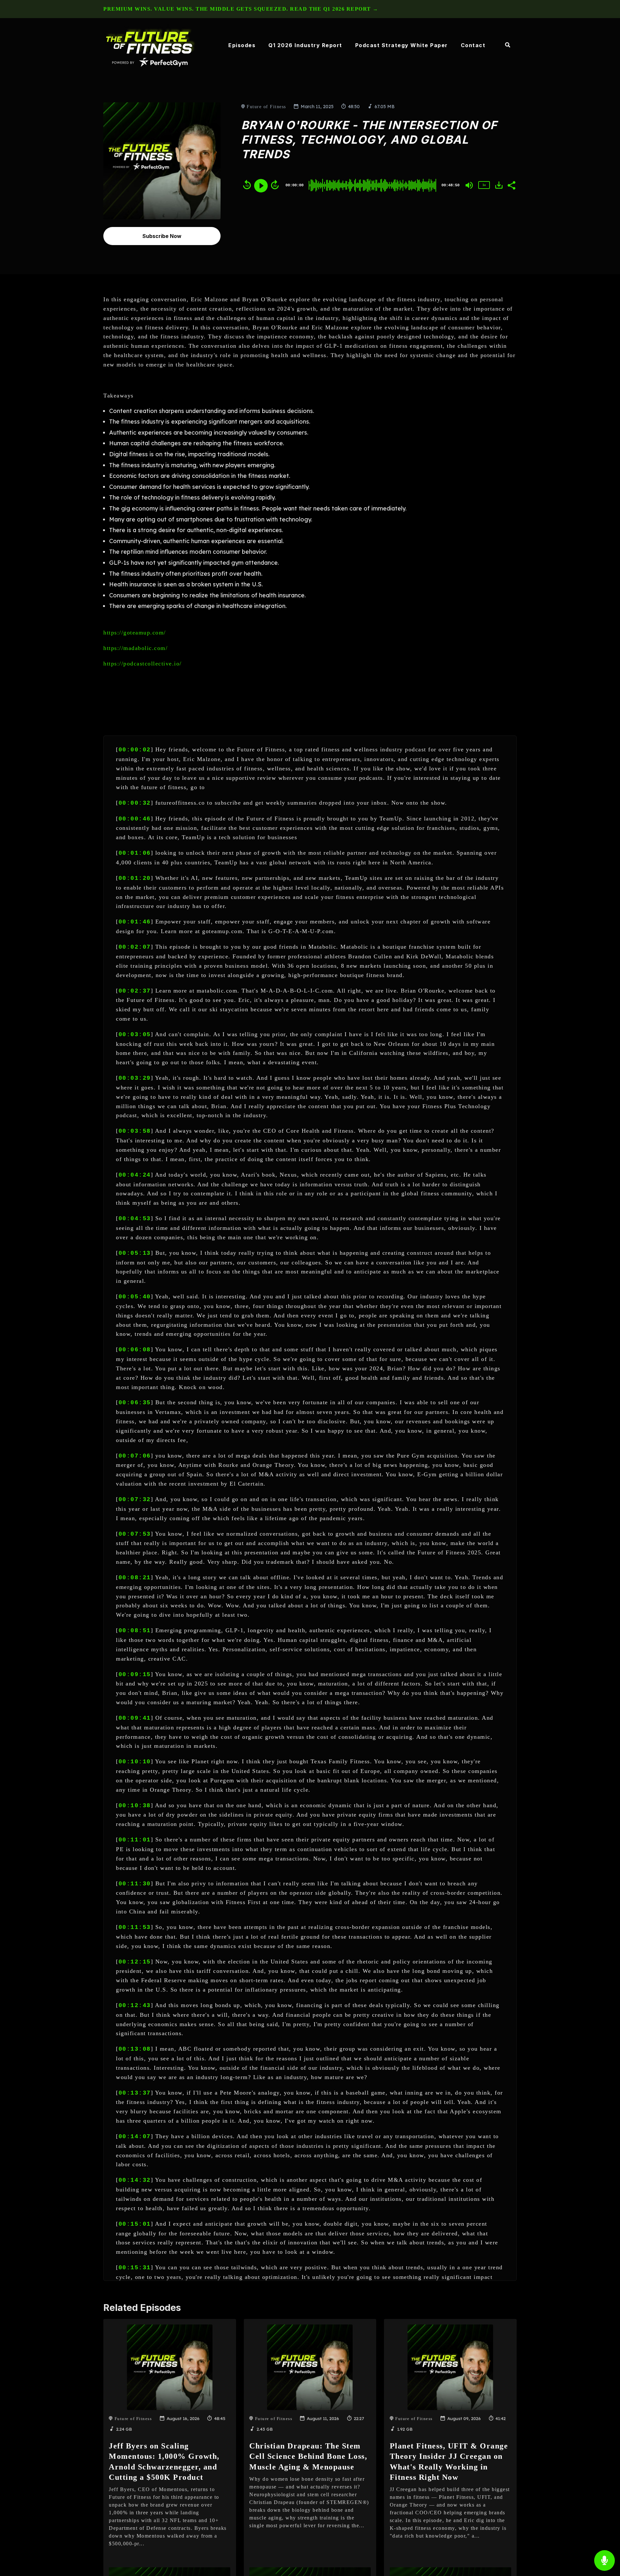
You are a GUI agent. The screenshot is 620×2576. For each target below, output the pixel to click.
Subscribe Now (162, 236)
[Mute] (469, 185)
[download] (499, 185)
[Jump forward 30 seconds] (275, 185)
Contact (473, 45)
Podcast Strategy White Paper (402, 45)
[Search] (504, 46)
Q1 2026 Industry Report (305, 45)
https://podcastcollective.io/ (143, 664)
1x (484, 185)
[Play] (261, 186)
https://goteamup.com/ (135, 633)
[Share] (511, 185)
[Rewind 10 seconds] (247, 185)
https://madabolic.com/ (135, 648)
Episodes (242, 45)
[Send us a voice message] (604, 2561)
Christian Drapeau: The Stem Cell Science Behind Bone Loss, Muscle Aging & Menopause (308, 2456)
